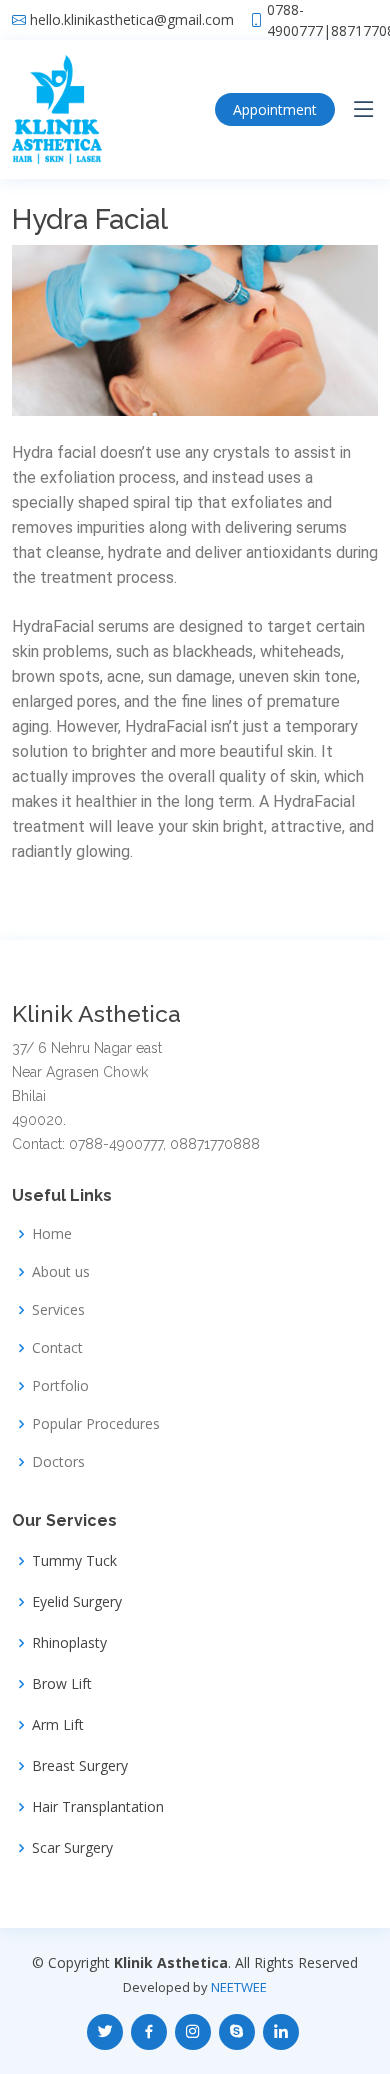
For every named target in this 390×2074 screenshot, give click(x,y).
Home (52, 1234)
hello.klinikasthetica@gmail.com (132, 20)
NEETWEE (239, 1987)
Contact (57, 1348)
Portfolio (60, 1386)
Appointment (275, 109)
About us (61, 1272)
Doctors (58, 1462)
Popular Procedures (96, 1424)
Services (58, 1310)
